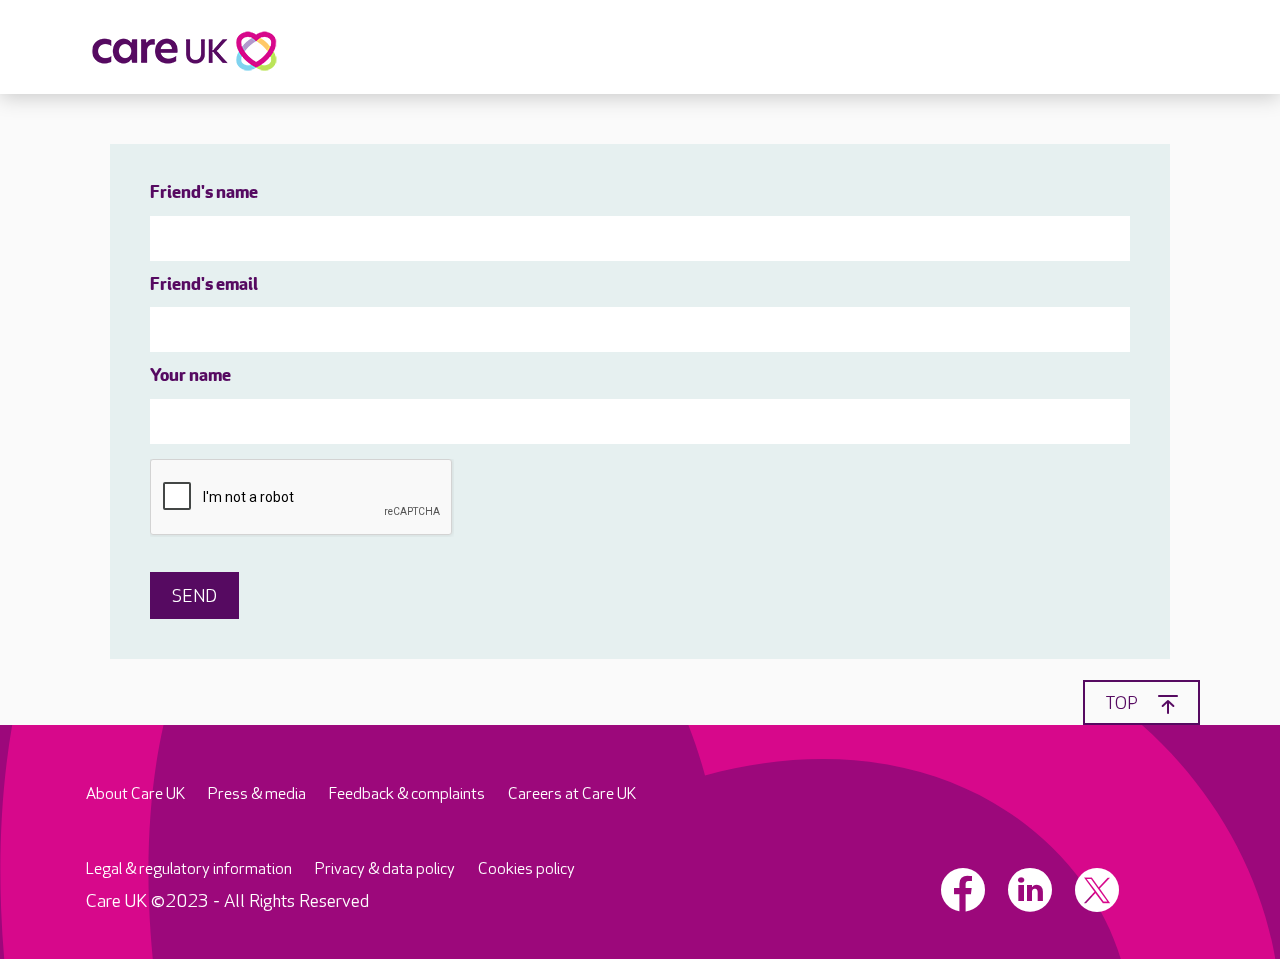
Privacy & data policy (385, 869)
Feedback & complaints (407, 794)
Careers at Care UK (572, 794)
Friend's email (204, 286)
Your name (190, 377)
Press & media (257, 794)
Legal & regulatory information (189, 869)
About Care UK (135, 794)
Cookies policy (526, 869)
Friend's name (204, 194)
